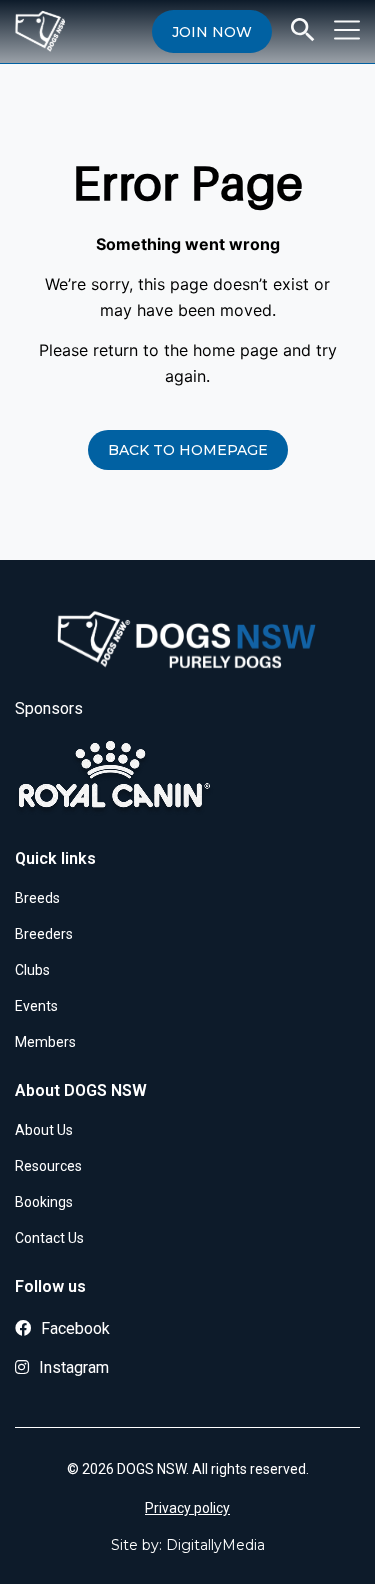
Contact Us (49, 1238)
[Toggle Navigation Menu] (347, 30)
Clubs (32, 970)
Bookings (44, 1202)
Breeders (44, 934)
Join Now (212, 32)
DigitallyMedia (215, 1545)
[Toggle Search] (303, 30)
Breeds (37, 898)
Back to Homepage (188, 450)
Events (36, 1006)
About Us (44, 1130)
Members (45, 1042)
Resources (48, 1166)
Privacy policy (187, 1508)
